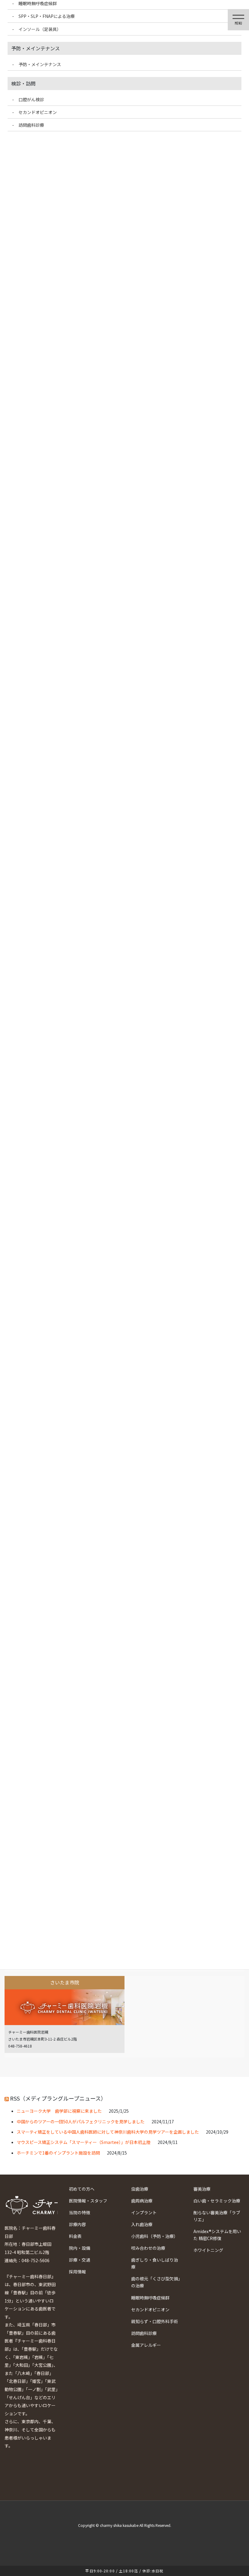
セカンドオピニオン (150, 2309)
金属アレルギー (146, 2345)
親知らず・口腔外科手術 (155, 2321)
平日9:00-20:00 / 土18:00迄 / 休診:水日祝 (124, 2571)
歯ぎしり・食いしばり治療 (155, 2263)
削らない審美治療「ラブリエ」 (217, 2216)
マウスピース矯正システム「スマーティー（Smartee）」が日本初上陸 (84, 2142)
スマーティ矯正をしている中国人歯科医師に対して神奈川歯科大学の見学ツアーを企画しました (108, 2132)
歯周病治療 (142, 2201)
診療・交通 (80, 2260)
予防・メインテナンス (40, 64)
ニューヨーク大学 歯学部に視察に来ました (59, 2111)
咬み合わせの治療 (148, 2248)
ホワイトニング (208, 2250)
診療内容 (77, 2224)
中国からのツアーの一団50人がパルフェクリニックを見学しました (81, 2122)
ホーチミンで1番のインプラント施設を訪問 (58, 2153)
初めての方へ (82, 2189)
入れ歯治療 (142, 2224)
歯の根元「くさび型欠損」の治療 (156, 2282)
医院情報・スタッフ (88, 2201)
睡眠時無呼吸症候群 (150, 2298)
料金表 (75, 2236)
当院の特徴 (80, 2212)
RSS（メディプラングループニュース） (58, 2098)
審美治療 (202, 2189)
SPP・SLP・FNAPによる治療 (47, 16)
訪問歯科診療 (144, 2333)
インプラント (144, 2212)
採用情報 (77, 2272)
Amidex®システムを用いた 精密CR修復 (217, 2235)
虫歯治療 (140, 2189)
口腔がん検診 (31, 99)
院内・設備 (80, 2248)
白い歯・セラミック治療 (217, 2201)
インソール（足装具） (40, 29)
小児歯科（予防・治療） (155, 2236)
